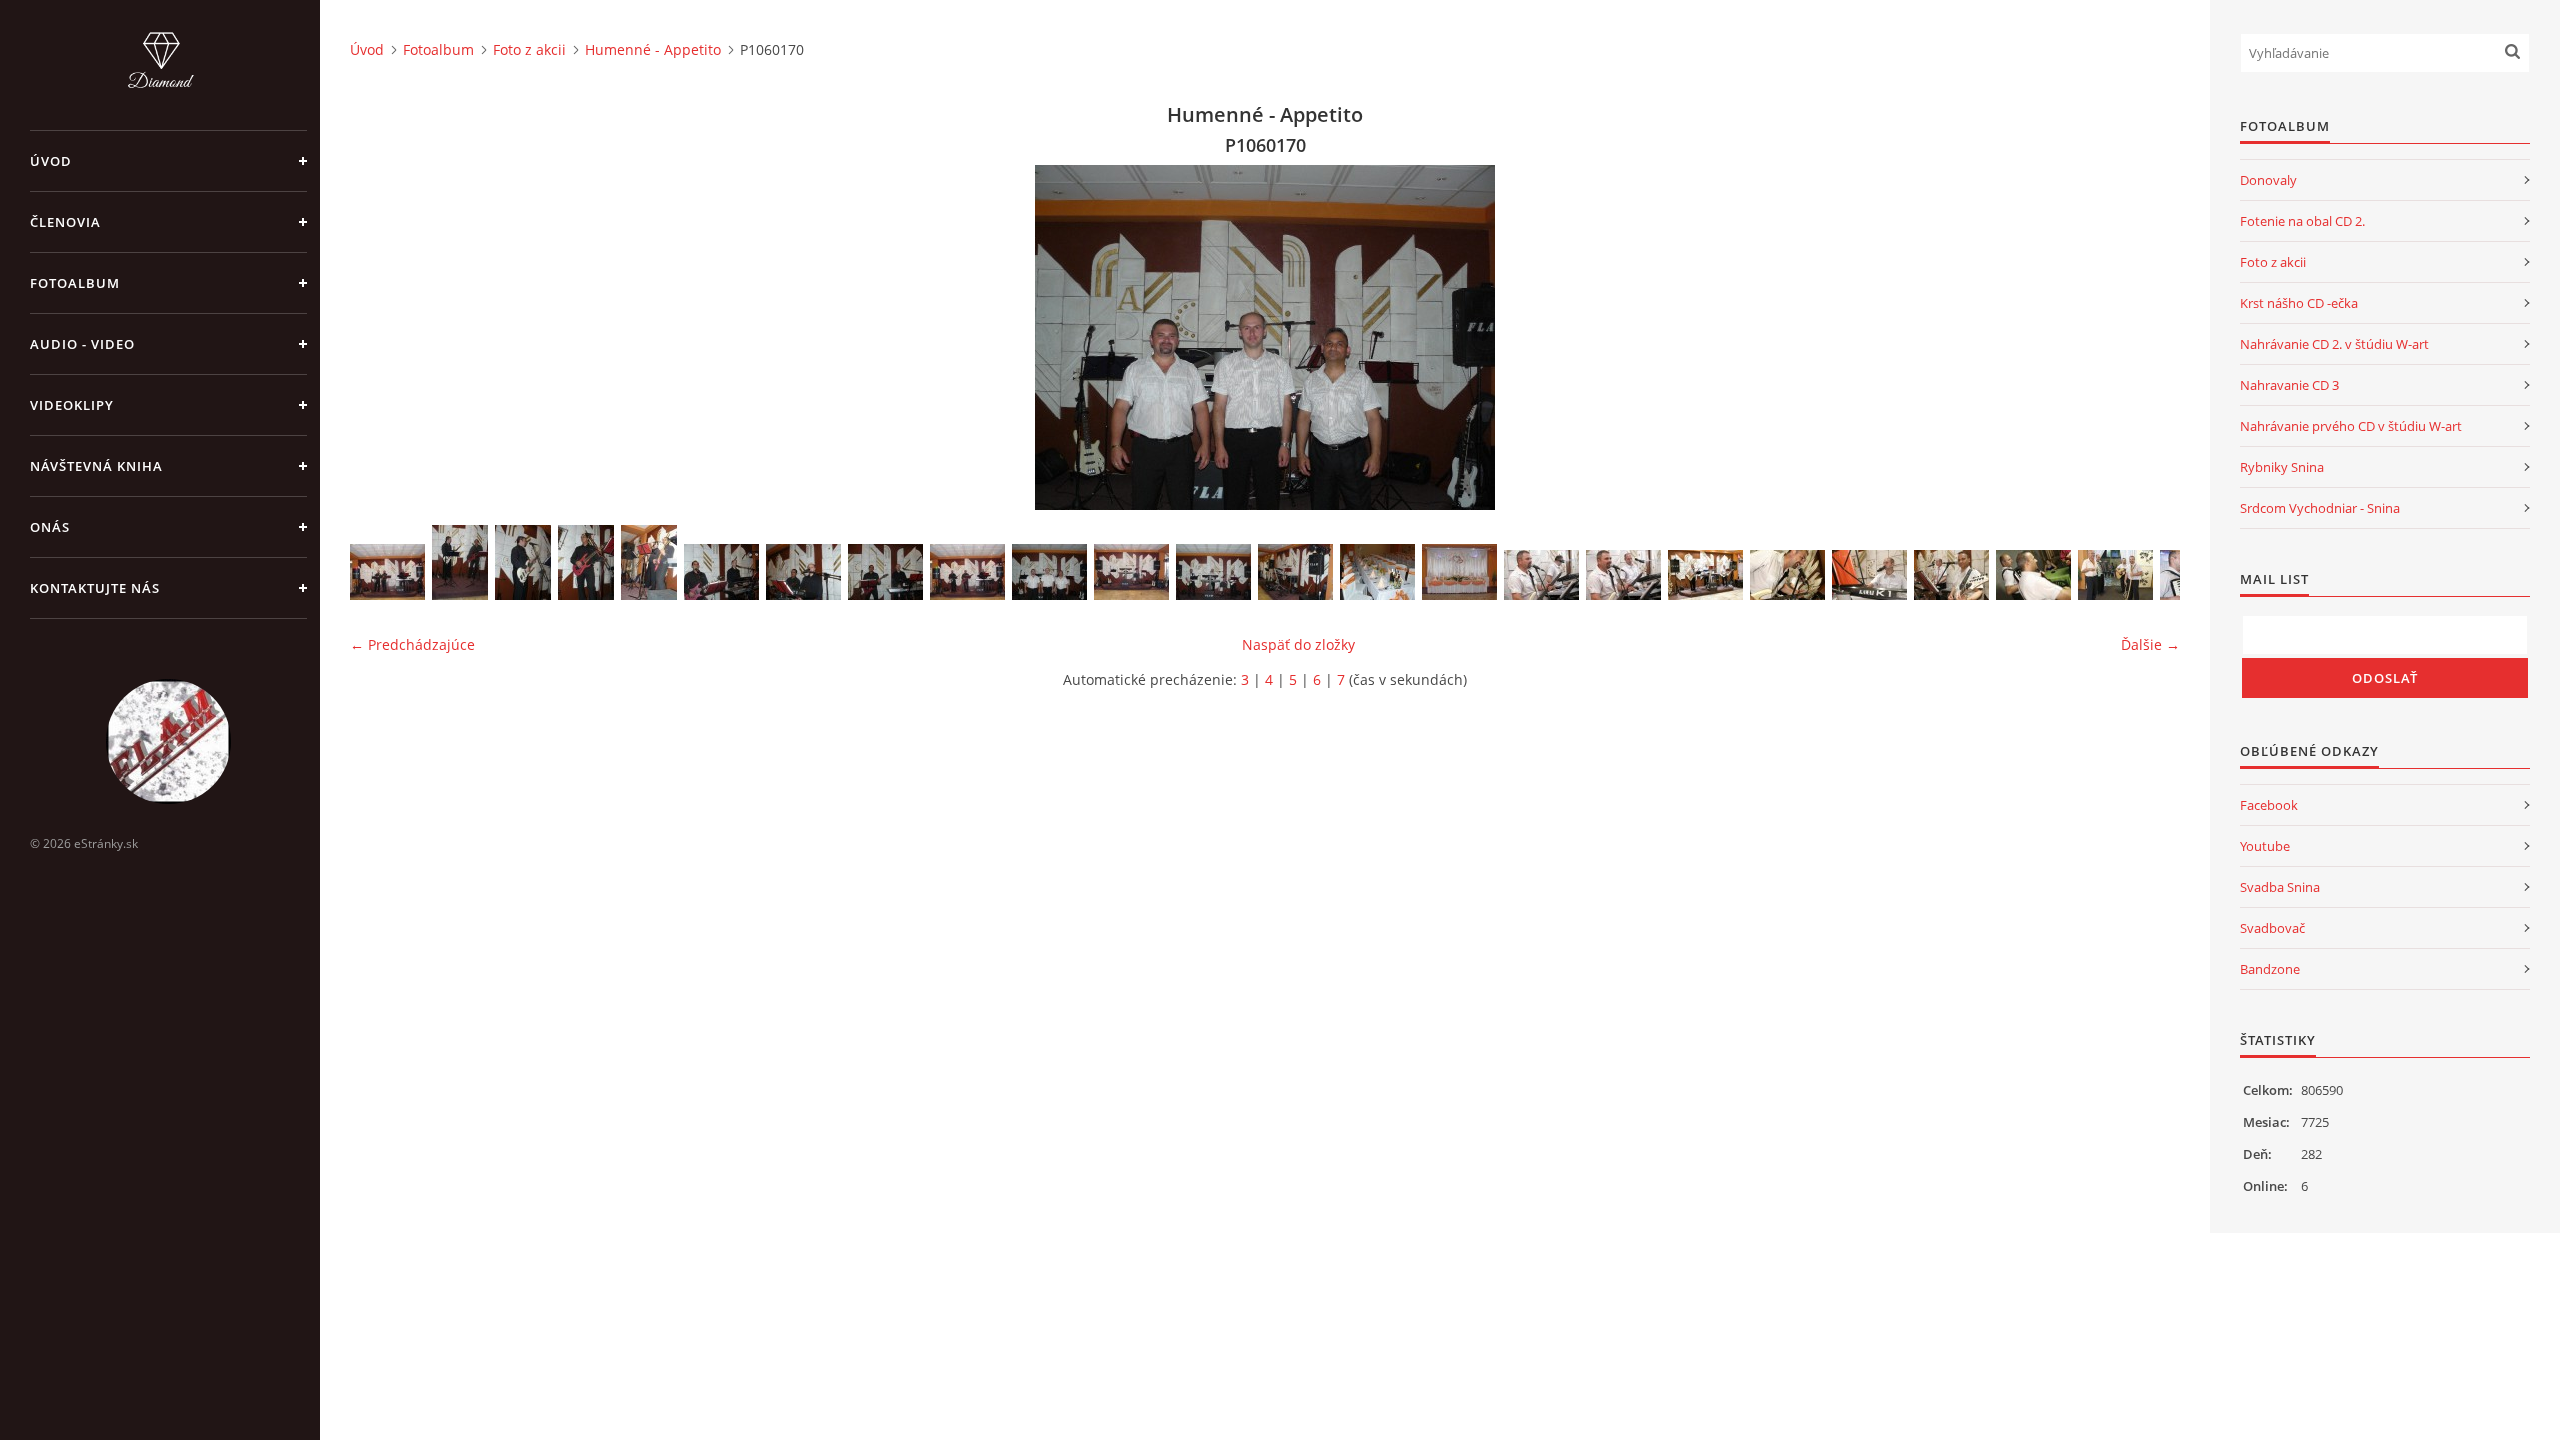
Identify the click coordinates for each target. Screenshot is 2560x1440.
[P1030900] (586, 562)
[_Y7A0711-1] (1541, 575)
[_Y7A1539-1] (1705, 575)
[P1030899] (523, 562)
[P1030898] (460, 562)
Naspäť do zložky (1298, 644)
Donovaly (2268, 180)
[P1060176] (1459, 572)
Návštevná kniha (96, 466)
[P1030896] (967, 572)
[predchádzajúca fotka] (382, 337)
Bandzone (2270, 969)
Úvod (51, 161)
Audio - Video (82, 344)
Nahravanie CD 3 (2289, 385)
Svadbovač (2272, 928)
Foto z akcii (529, 49)
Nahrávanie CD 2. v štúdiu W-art (2334, 344)
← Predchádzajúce (412, 644)
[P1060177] (1131, 572)
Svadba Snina (2280, 887)
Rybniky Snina (2282, 467)
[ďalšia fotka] (2147, 337)
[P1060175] (1377, 572)
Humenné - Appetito (653, 49)
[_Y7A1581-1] (2115, 575)
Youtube (2265, 846)
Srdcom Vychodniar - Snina (2320, 508)
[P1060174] (1295, 572)
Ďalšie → (2150, 644)
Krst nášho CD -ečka (2299, 303)
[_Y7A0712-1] (1623, 575)
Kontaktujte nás (95, 588)
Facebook (2269, 805)
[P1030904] (885, 572)
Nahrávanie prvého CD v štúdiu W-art (2351, 426)
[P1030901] (649, 562)
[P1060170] (1049, 572)
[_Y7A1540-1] (1787, 575)
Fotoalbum (75, 283)
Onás (50, 527)
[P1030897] (387, 572)
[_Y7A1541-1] (1869, 575)
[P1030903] (803, 572)
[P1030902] (721, 572)
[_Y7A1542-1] (1951, 575)
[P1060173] (1213, 572)
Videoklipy (72, 405)
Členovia (65, 222)
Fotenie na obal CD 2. (2302, 221)
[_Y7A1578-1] (2033, 575)
